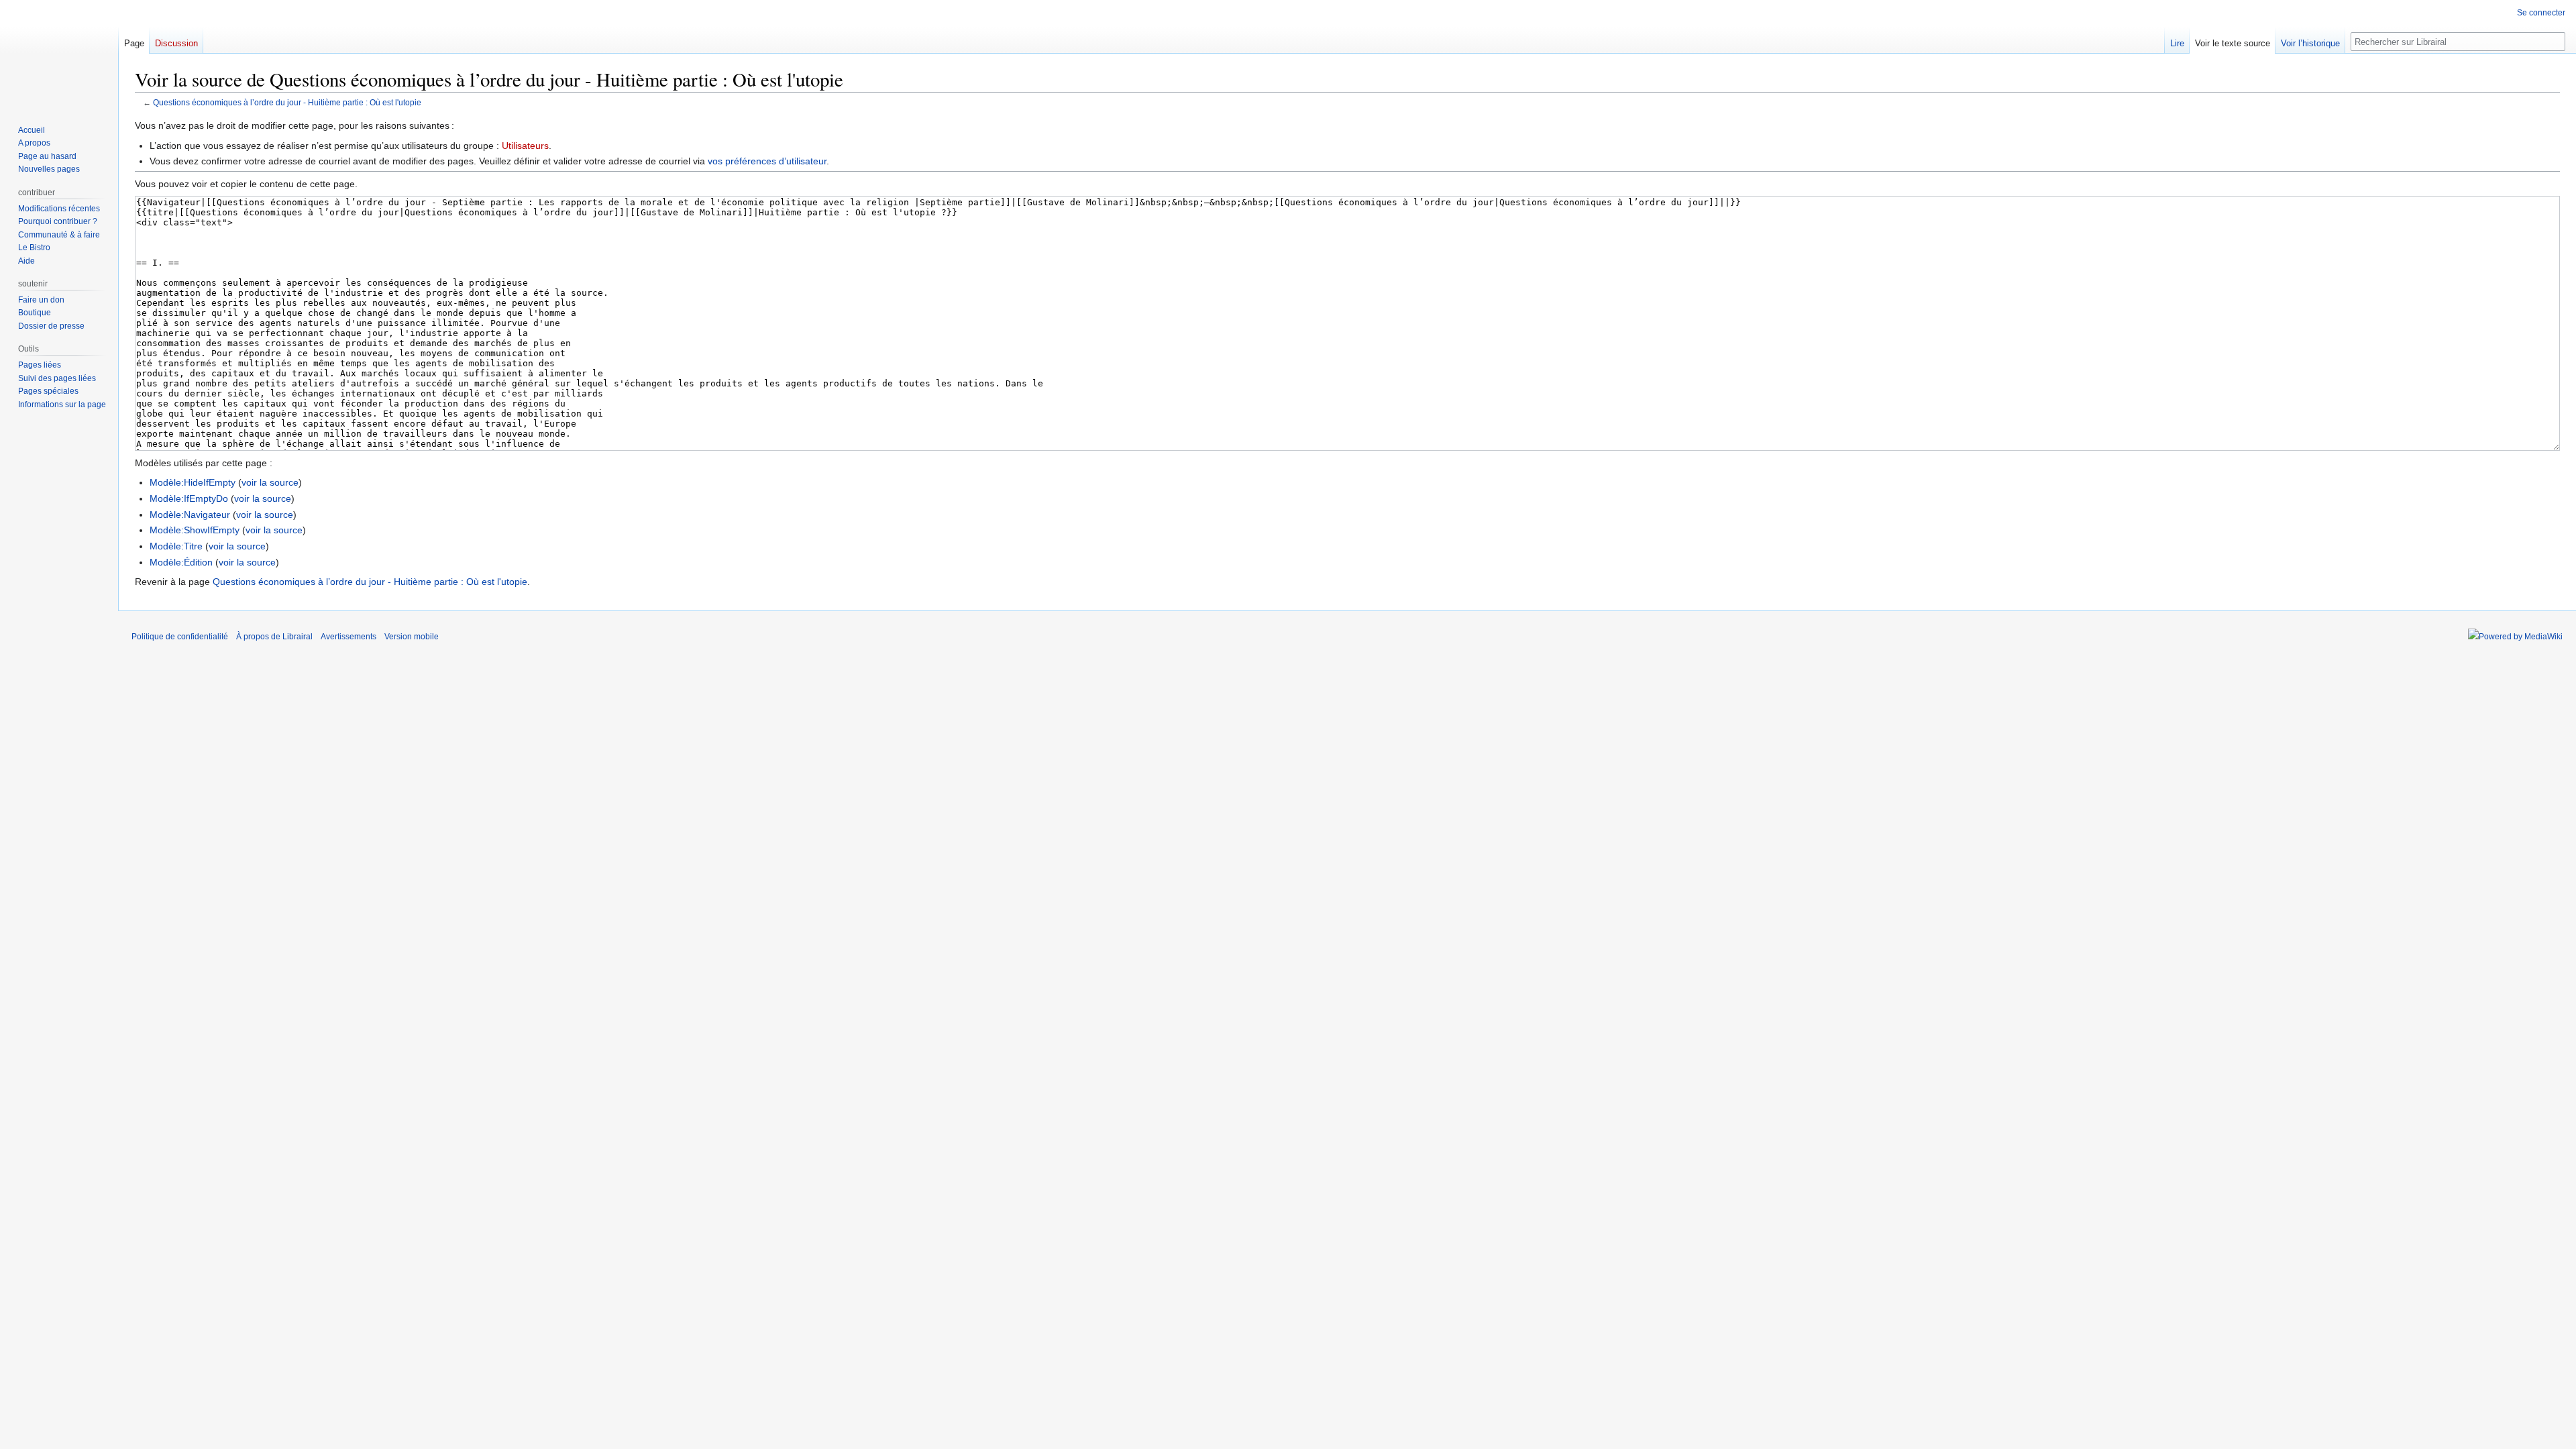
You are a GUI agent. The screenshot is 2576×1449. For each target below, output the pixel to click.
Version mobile (412, 637)
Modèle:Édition (181, 562)
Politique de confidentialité (180, 637)
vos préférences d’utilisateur (767, 161)
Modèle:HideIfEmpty (193, 482)
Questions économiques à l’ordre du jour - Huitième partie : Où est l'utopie (287, 102)
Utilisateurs (525, 146)
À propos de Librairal (274, 637)
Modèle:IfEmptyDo (189, 498)
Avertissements (348, 637)
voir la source (270, 482)
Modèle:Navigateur (190, 515)
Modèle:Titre (176, 546)
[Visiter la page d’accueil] (59, 54)
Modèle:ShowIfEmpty (195, 530)
